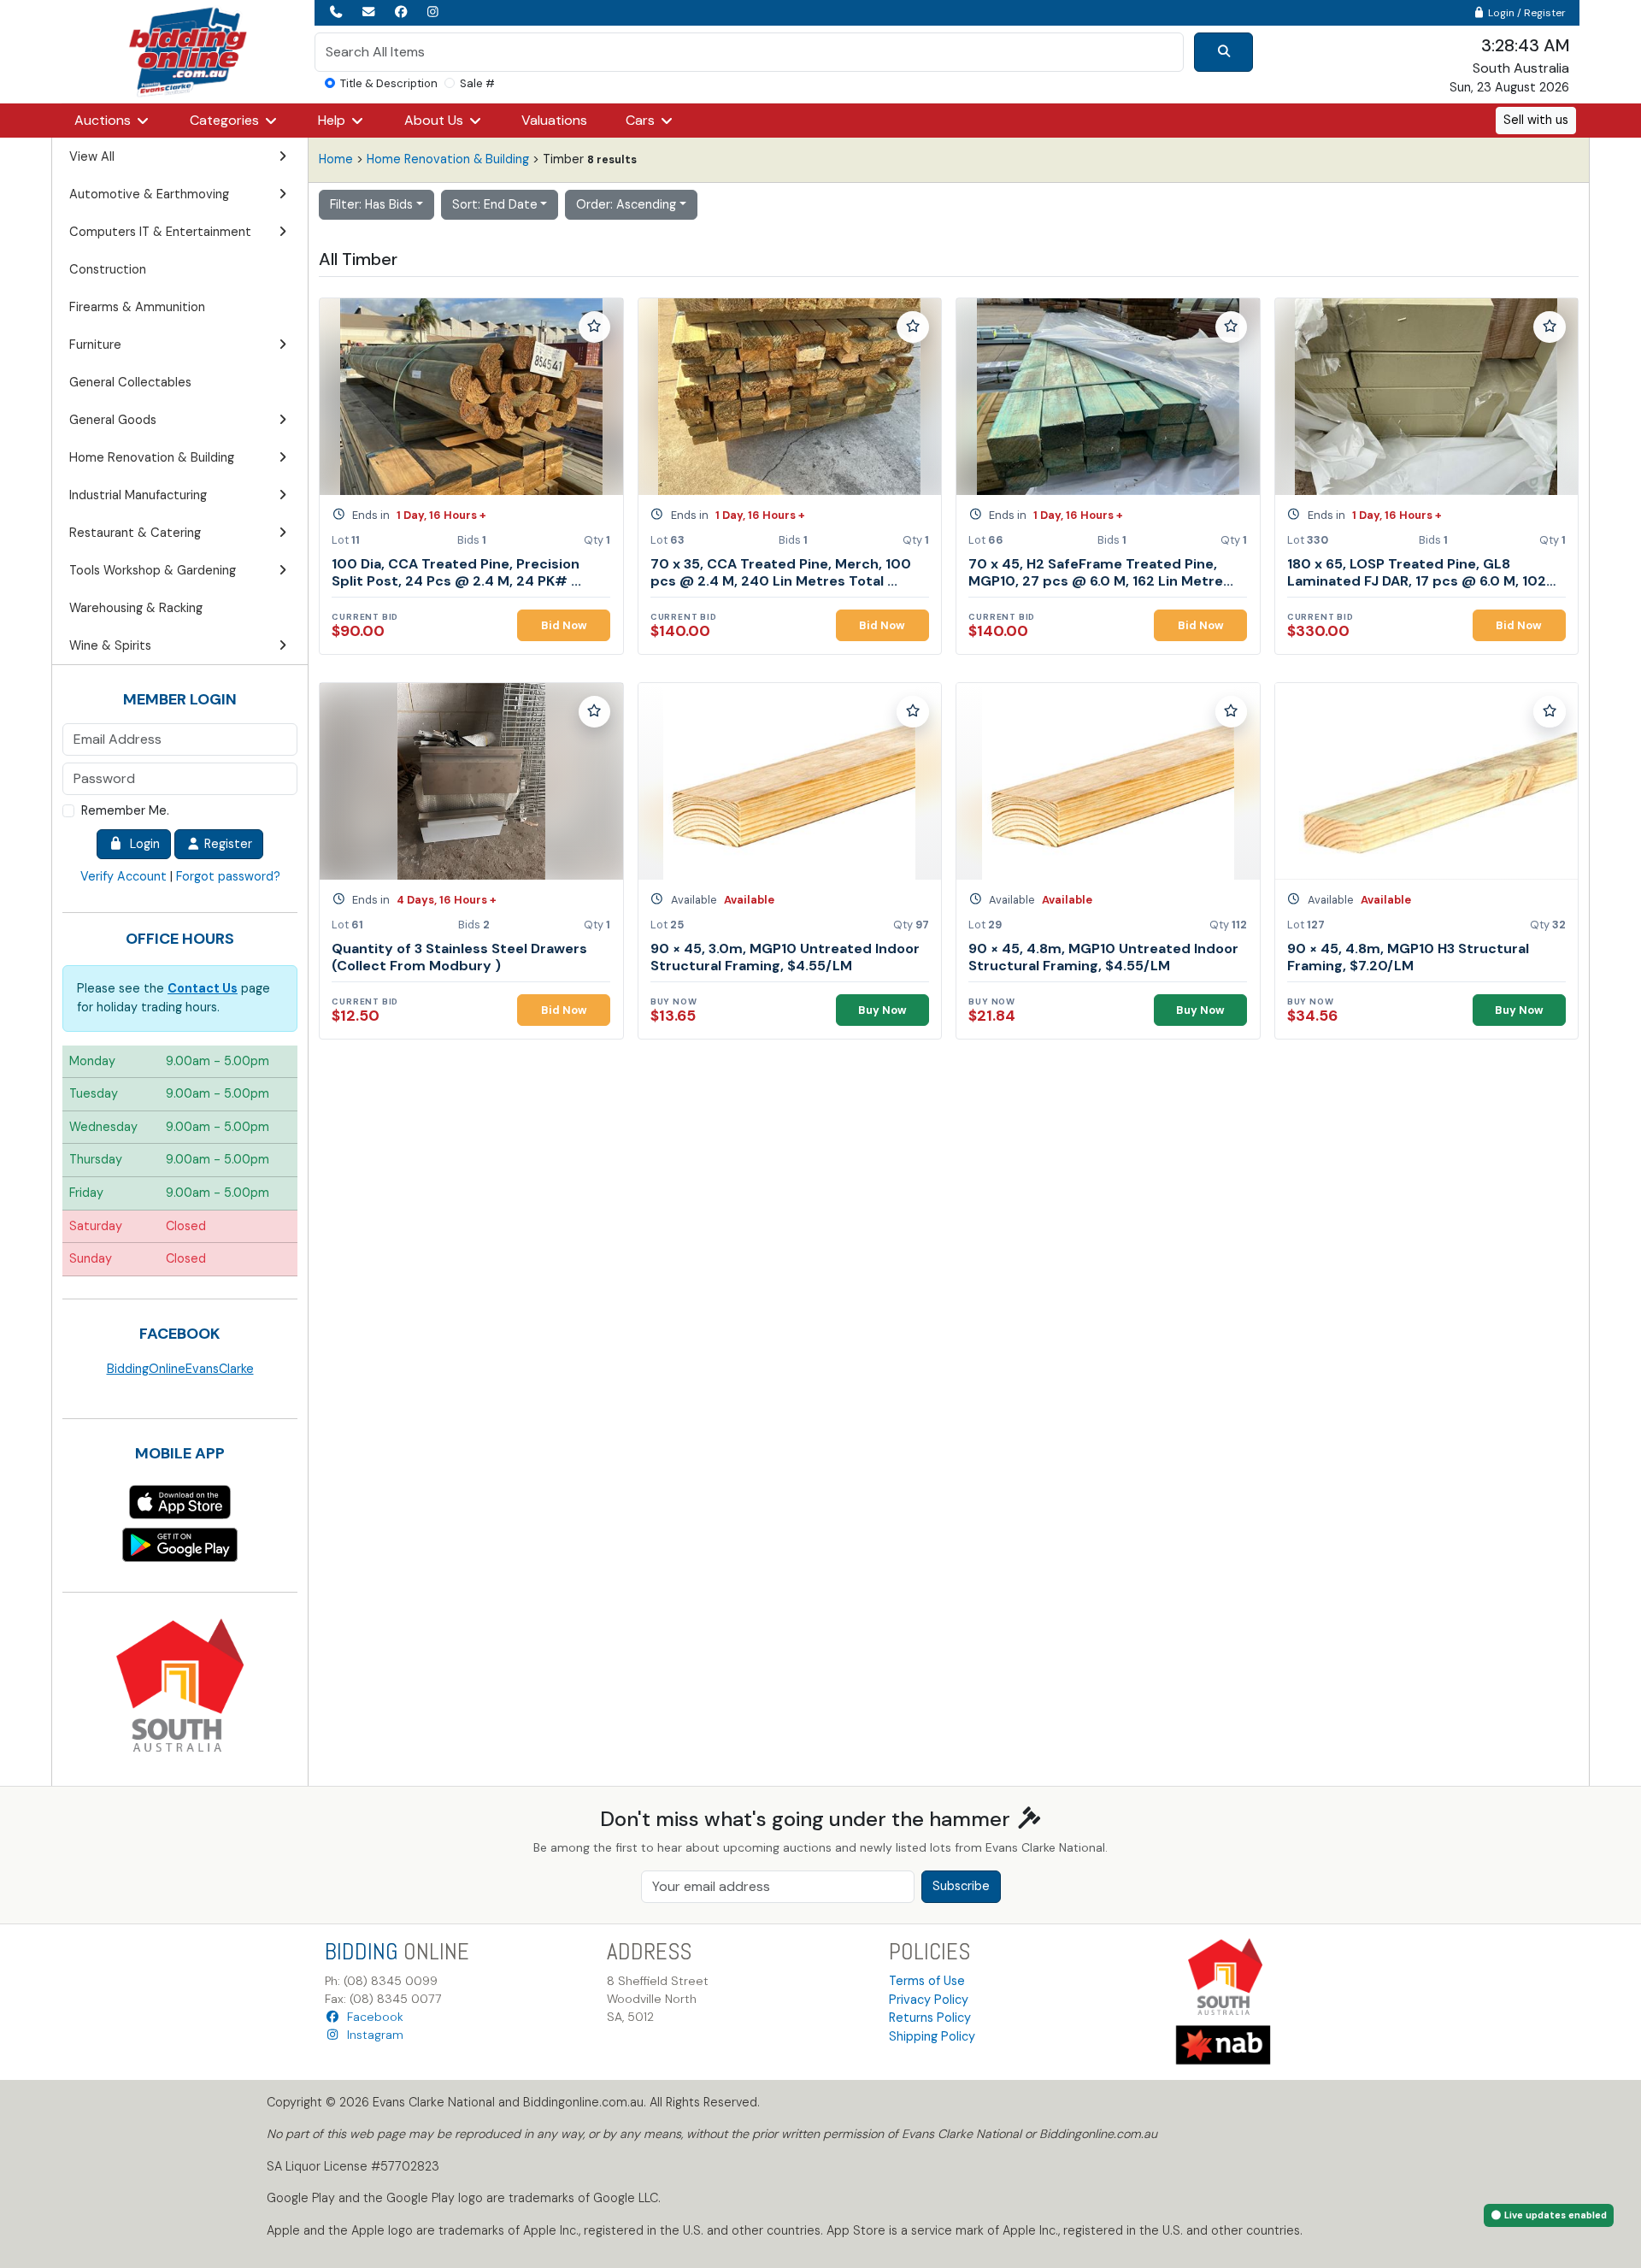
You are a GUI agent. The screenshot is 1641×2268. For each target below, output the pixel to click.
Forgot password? (228, 876)
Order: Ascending (626, 204)
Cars (642, 120)
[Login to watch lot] (595, 327)
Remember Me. (125, 810)
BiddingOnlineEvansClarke (180, 1369)
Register (226, 844)
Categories (226, 120)
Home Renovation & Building (448, 159)
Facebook (372, 2017)
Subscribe (961, 1886)
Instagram (372, 2035)
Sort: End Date (495, 204)
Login (141, 844)
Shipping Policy (932, 2036)
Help (333, 120)
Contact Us (203, 988)
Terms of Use (927, 1981)
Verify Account (124, 876)
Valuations (554, 120)
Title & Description (389, 83)
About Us (435, 120)
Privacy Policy (929, 2000)
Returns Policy (930, 2018)
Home (336, 159)
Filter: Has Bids (371, 204)
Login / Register (1526, 13)
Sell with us (1536, 120)
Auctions (104, 120)
